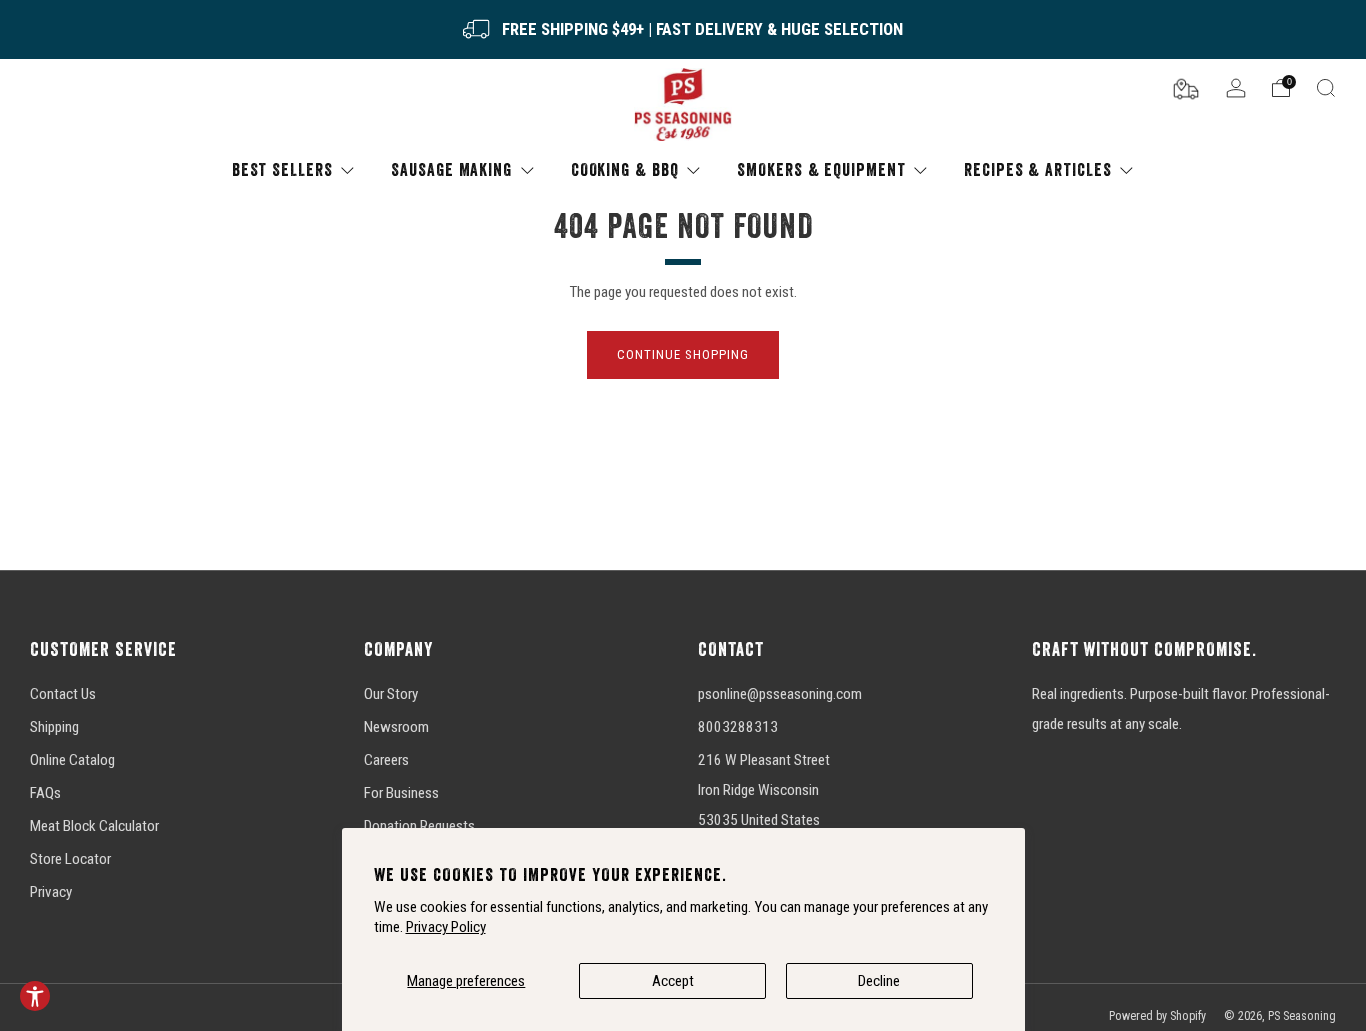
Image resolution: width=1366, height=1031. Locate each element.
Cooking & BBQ (625, 169)
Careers (386, 760)
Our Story (391, 694)
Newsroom (396, 727)
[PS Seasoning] (683, 105)
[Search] (1326, 88)
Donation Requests (419, 826)
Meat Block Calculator (94, 826)
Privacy (51, 892)
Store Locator (70, 859)
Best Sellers (282, 169)
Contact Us (63, 694)
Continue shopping (683, 354)
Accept (673, 981)
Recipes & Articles (1037, 169)
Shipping (54, 727)
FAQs (45, 793)
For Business (401, 793)
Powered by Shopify (1157, 1016)
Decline (879, 981)
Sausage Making (451, 169)
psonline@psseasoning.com (780, 694)
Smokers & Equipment (821, 169)
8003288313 (738, 727)
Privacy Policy (446, 927)
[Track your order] (1186, 87)
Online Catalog (72, 760)
